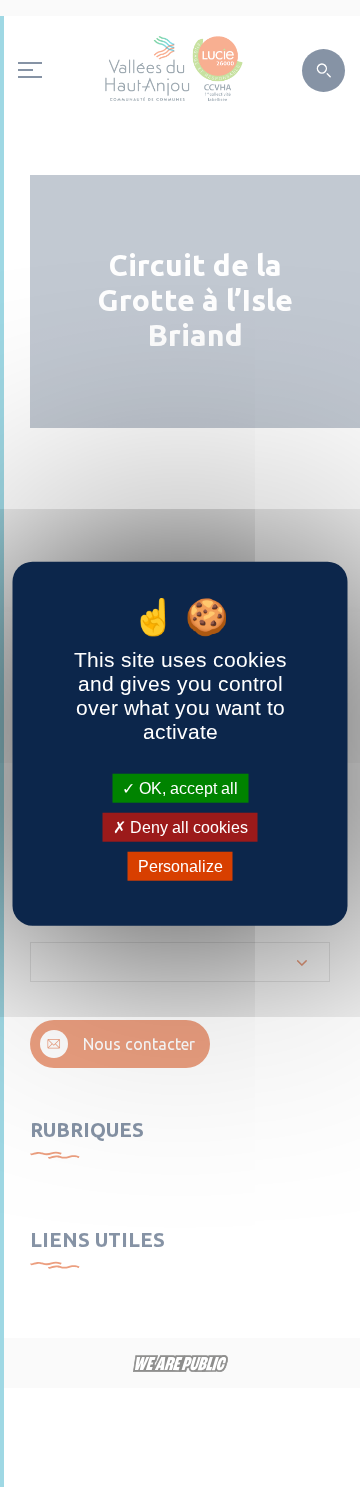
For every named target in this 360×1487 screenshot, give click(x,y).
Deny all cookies (187, 826)
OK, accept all (186, 787)
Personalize (180, 866)
